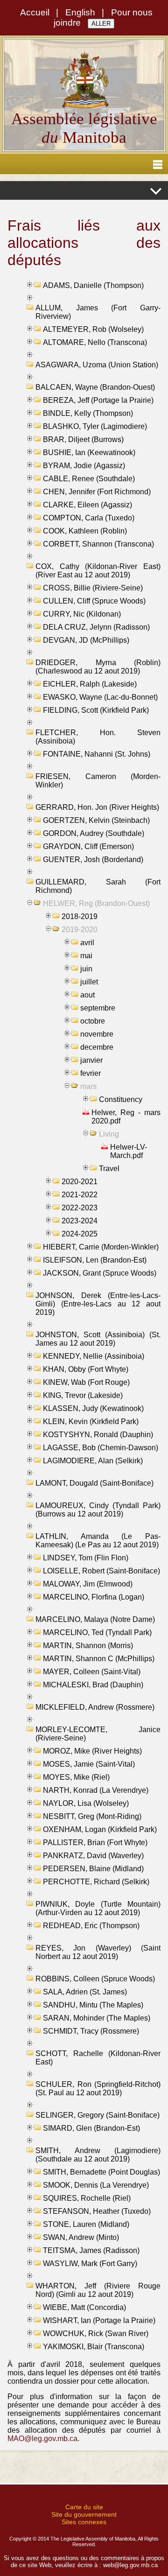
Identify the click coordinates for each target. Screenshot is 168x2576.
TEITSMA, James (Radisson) (91, 2250)
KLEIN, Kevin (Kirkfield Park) (91, 1421)
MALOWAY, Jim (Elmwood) (88, 1584)
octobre (93, 1021)
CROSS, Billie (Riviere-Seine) (93, 588)
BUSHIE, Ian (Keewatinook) (89, 453)
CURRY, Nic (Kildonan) (82, 614)
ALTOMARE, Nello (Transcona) (95, 342)
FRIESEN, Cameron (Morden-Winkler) (98, 781)
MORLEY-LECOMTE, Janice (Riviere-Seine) (98, 1734)
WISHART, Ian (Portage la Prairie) (99, 2320)
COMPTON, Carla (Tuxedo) (89, 518)
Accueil (35, 12)
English (80, 12)
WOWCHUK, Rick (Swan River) (96, 2334)
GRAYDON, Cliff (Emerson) (88, 846)
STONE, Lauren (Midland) (86, 2224)
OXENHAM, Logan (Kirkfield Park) (100, 1829)
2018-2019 (80, 916)
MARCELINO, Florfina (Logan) (94, 1597)
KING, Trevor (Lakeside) (83, 1395)
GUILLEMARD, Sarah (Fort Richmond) (98, 886)
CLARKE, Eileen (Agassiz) (87, 505)
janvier (91, 1060)
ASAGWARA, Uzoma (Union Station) (97, 365)
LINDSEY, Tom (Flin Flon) (86, 1558)
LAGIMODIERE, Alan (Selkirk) (93, 1461)
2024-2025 (80, 1234)
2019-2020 (80, 930)
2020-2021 (80, 1182)
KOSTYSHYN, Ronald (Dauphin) (98, 1435)
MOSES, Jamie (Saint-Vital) (89, 1764)
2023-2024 (80, 1221)
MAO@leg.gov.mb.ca (42, 2439)
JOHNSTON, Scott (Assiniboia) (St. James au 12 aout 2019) (98, 1339)
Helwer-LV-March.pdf (129, 1151)
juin (86, 969)
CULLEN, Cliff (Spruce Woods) (94, 601)
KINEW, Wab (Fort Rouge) (86, 1382)
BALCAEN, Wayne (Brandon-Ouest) (95, 387)
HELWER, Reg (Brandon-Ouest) (96, 903)
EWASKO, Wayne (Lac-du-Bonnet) (100, 697)
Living (109, 1134)
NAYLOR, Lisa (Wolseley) (86, 1803)
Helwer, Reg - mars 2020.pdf (126, 1117)
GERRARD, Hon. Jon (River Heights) (97, 807)
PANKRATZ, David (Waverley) (93, 1856)
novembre (97, 1034)
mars (88, 1086)
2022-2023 (80, 1208)
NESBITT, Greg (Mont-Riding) (92, 1816)
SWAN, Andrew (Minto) (81, 2237)
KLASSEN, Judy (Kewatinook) (93, 1408)
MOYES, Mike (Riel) (76, 1777)
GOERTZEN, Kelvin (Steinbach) (96, 820)
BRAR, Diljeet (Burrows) (83, 439)
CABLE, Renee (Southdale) (89, 479)
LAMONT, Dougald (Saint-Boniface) (94, 1483)
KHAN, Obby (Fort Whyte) (86, 1369)
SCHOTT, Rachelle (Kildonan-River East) (98, 2058)
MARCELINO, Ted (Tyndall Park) (97, 1632)
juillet (89, 982)
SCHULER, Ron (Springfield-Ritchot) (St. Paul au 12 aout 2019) (98, 2088)
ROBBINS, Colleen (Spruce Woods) (95, 1979)
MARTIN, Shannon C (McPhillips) (99, 1659)
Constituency (121, 1099)
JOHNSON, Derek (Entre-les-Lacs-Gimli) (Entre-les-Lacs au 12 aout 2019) (98, 1304)
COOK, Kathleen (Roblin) (85, 531)
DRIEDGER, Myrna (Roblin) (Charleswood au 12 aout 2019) (98, 667)
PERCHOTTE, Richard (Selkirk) (96, 1882)
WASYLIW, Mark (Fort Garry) (90, 2264)
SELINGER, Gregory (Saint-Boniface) (98, 2115)
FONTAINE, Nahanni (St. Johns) (97, 754)
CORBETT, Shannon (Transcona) (98, 544)
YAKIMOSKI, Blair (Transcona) (94, 2347)
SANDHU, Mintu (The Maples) (93, 2005)
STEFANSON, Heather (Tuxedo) (97, 2211)
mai (86, 956)
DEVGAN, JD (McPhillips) (86, 640)
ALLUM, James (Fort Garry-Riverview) (98, 312)
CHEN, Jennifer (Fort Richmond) (97, 492)
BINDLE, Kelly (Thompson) (88, 413)
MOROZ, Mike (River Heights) (92, 1751)
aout (87, 995)
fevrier (91, 1073)
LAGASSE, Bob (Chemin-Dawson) (101, 1448)
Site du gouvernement (84, 2514)
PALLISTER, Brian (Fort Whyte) (95, 1843)
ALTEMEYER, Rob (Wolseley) (93, 329)
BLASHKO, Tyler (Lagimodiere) (95, 426)
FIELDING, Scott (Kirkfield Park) (96, 710)
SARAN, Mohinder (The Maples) (97, 2018)
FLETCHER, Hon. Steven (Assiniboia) (98, 737)
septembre (98, 1008)
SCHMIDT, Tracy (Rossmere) (91, 2031)
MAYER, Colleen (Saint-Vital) (92, 1672)
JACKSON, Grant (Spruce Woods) (100, 1273)
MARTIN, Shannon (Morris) (88, 1646)
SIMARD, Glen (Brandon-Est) (91, 2128)
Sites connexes (84, 2522)
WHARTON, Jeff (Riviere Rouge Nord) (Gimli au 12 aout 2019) (98, 2290)
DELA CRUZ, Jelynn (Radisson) (96, 627)
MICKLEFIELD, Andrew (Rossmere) (95, 1707)
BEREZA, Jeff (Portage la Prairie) (98, 400)
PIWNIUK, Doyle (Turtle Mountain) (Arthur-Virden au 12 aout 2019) (98, 1908)
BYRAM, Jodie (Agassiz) (84, 466)
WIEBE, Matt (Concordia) (84, 2307)
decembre (97, 1047)
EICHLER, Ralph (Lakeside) (90, 684)
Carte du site (84, 2507)
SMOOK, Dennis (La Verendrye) (96, 2185)
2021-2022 (80, 1195)
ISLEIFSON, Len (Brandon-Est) (95, 1260)
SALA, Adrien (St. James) (85, 1992)
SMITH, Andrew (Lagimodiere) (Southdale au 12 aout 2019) (98, 2155)
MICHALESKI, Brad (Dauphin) (93, 1685)
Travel (109, 1169)
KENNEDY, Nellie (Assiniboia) (94, 1356)
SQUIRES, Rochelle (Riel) (87, 2198)
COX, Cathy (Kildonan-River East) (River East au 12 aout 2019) (98, 571)
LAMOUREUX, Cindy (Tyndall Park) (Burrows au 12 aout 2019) (98, 1510)
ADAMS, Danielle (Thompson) (93, 285)
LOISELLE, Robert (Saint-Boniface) (101, 1571)
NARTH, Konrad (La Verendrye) (96, 1790)
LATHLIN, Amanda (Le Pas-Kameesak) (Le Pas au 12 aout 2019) (98, 1541)
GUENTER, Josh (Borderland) (93, 860)
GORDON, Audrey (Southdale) (94, 833)
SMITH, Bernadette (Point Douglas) (101, 2172)
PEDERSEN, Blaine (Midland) (93, 1869)
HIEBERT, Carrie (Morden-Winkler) (101, 1247)
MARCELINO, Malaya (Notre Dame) (95, 1619)
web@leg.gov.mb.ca (130, 2565)
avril (87, 943)
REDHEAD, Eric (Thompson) (91, 1926)
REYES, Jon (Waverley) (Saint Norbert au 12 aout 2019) (98, 1952)
